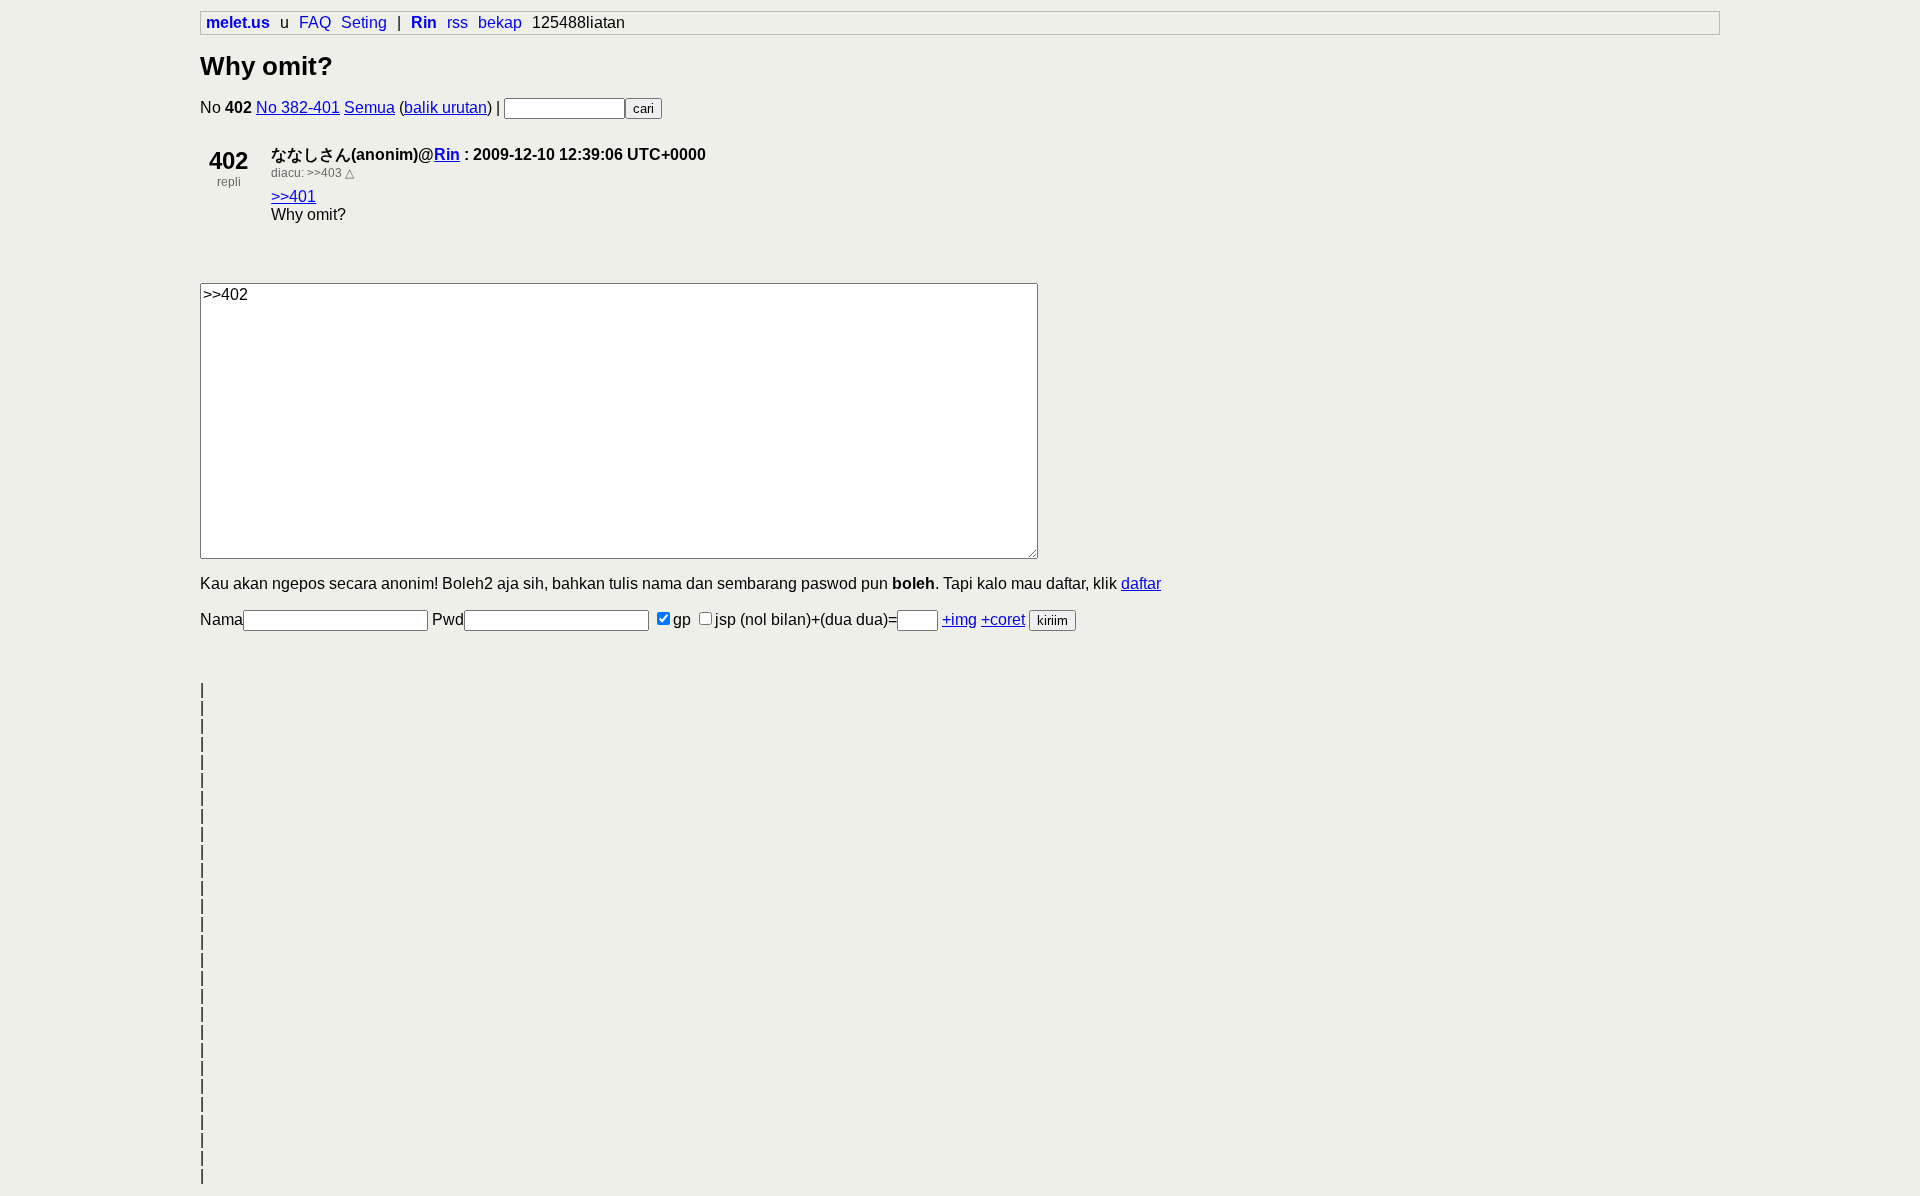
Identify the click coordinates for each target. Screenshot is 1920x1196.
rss (457, 22)
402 (228, 160)
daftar (1141, 583)
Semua (369, 107)
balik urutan (445, 107)
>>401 (293, 196)
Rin (447, 154)
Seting (364, 22)
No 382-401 (298, 107)
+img (959, 619)
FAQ (315, 22)
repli (229, 182)
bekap (500, 22)
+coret (1003, 619)
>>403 (324, 173)
